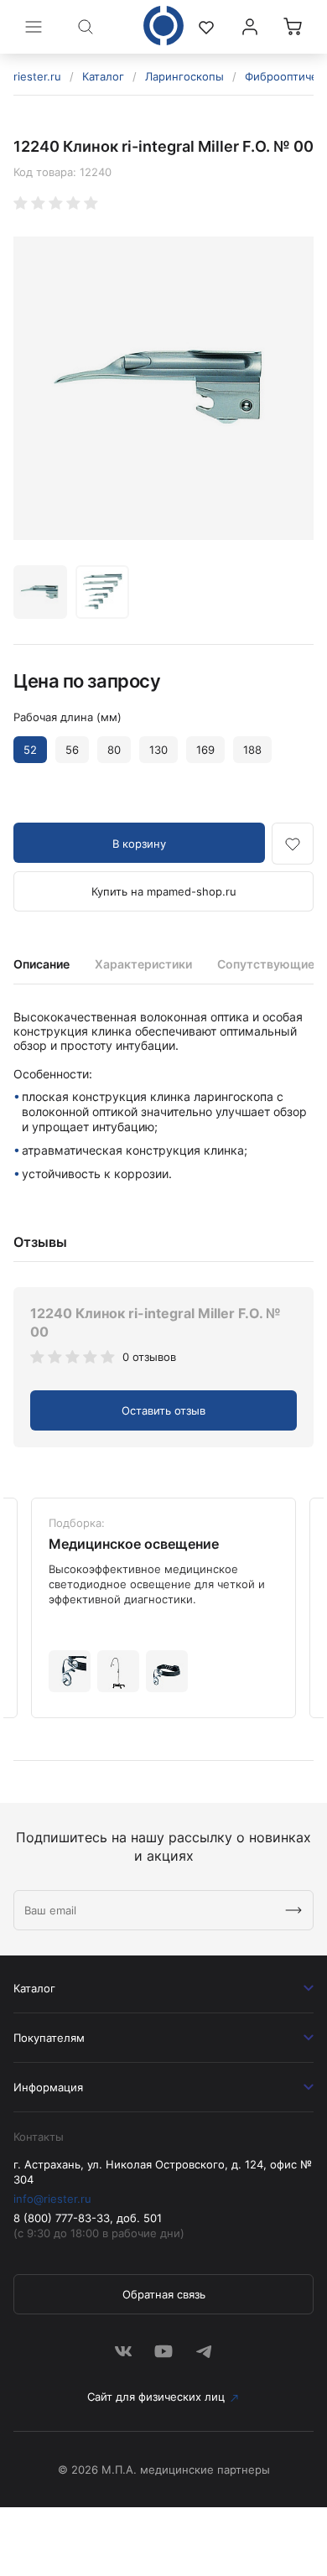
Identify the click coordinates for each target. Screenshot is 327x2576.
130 (158, 750)
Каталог (103, 76)
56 (72, 750)
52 (30, 750)
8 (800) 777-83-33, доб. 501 (88, 2218)
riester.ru (37, 76)
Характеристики (143, 964)
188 (252, 750)
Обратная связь (164, 2294)
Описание (42, 964)
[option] (163, 388)
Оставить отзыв (163, 1410)
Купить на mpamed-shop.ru (164, 891)
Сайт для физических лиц (156, 2397)
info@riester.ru (52, 2199)
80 (114, 750)
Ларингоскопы (184, 76)
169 (205, 750)
